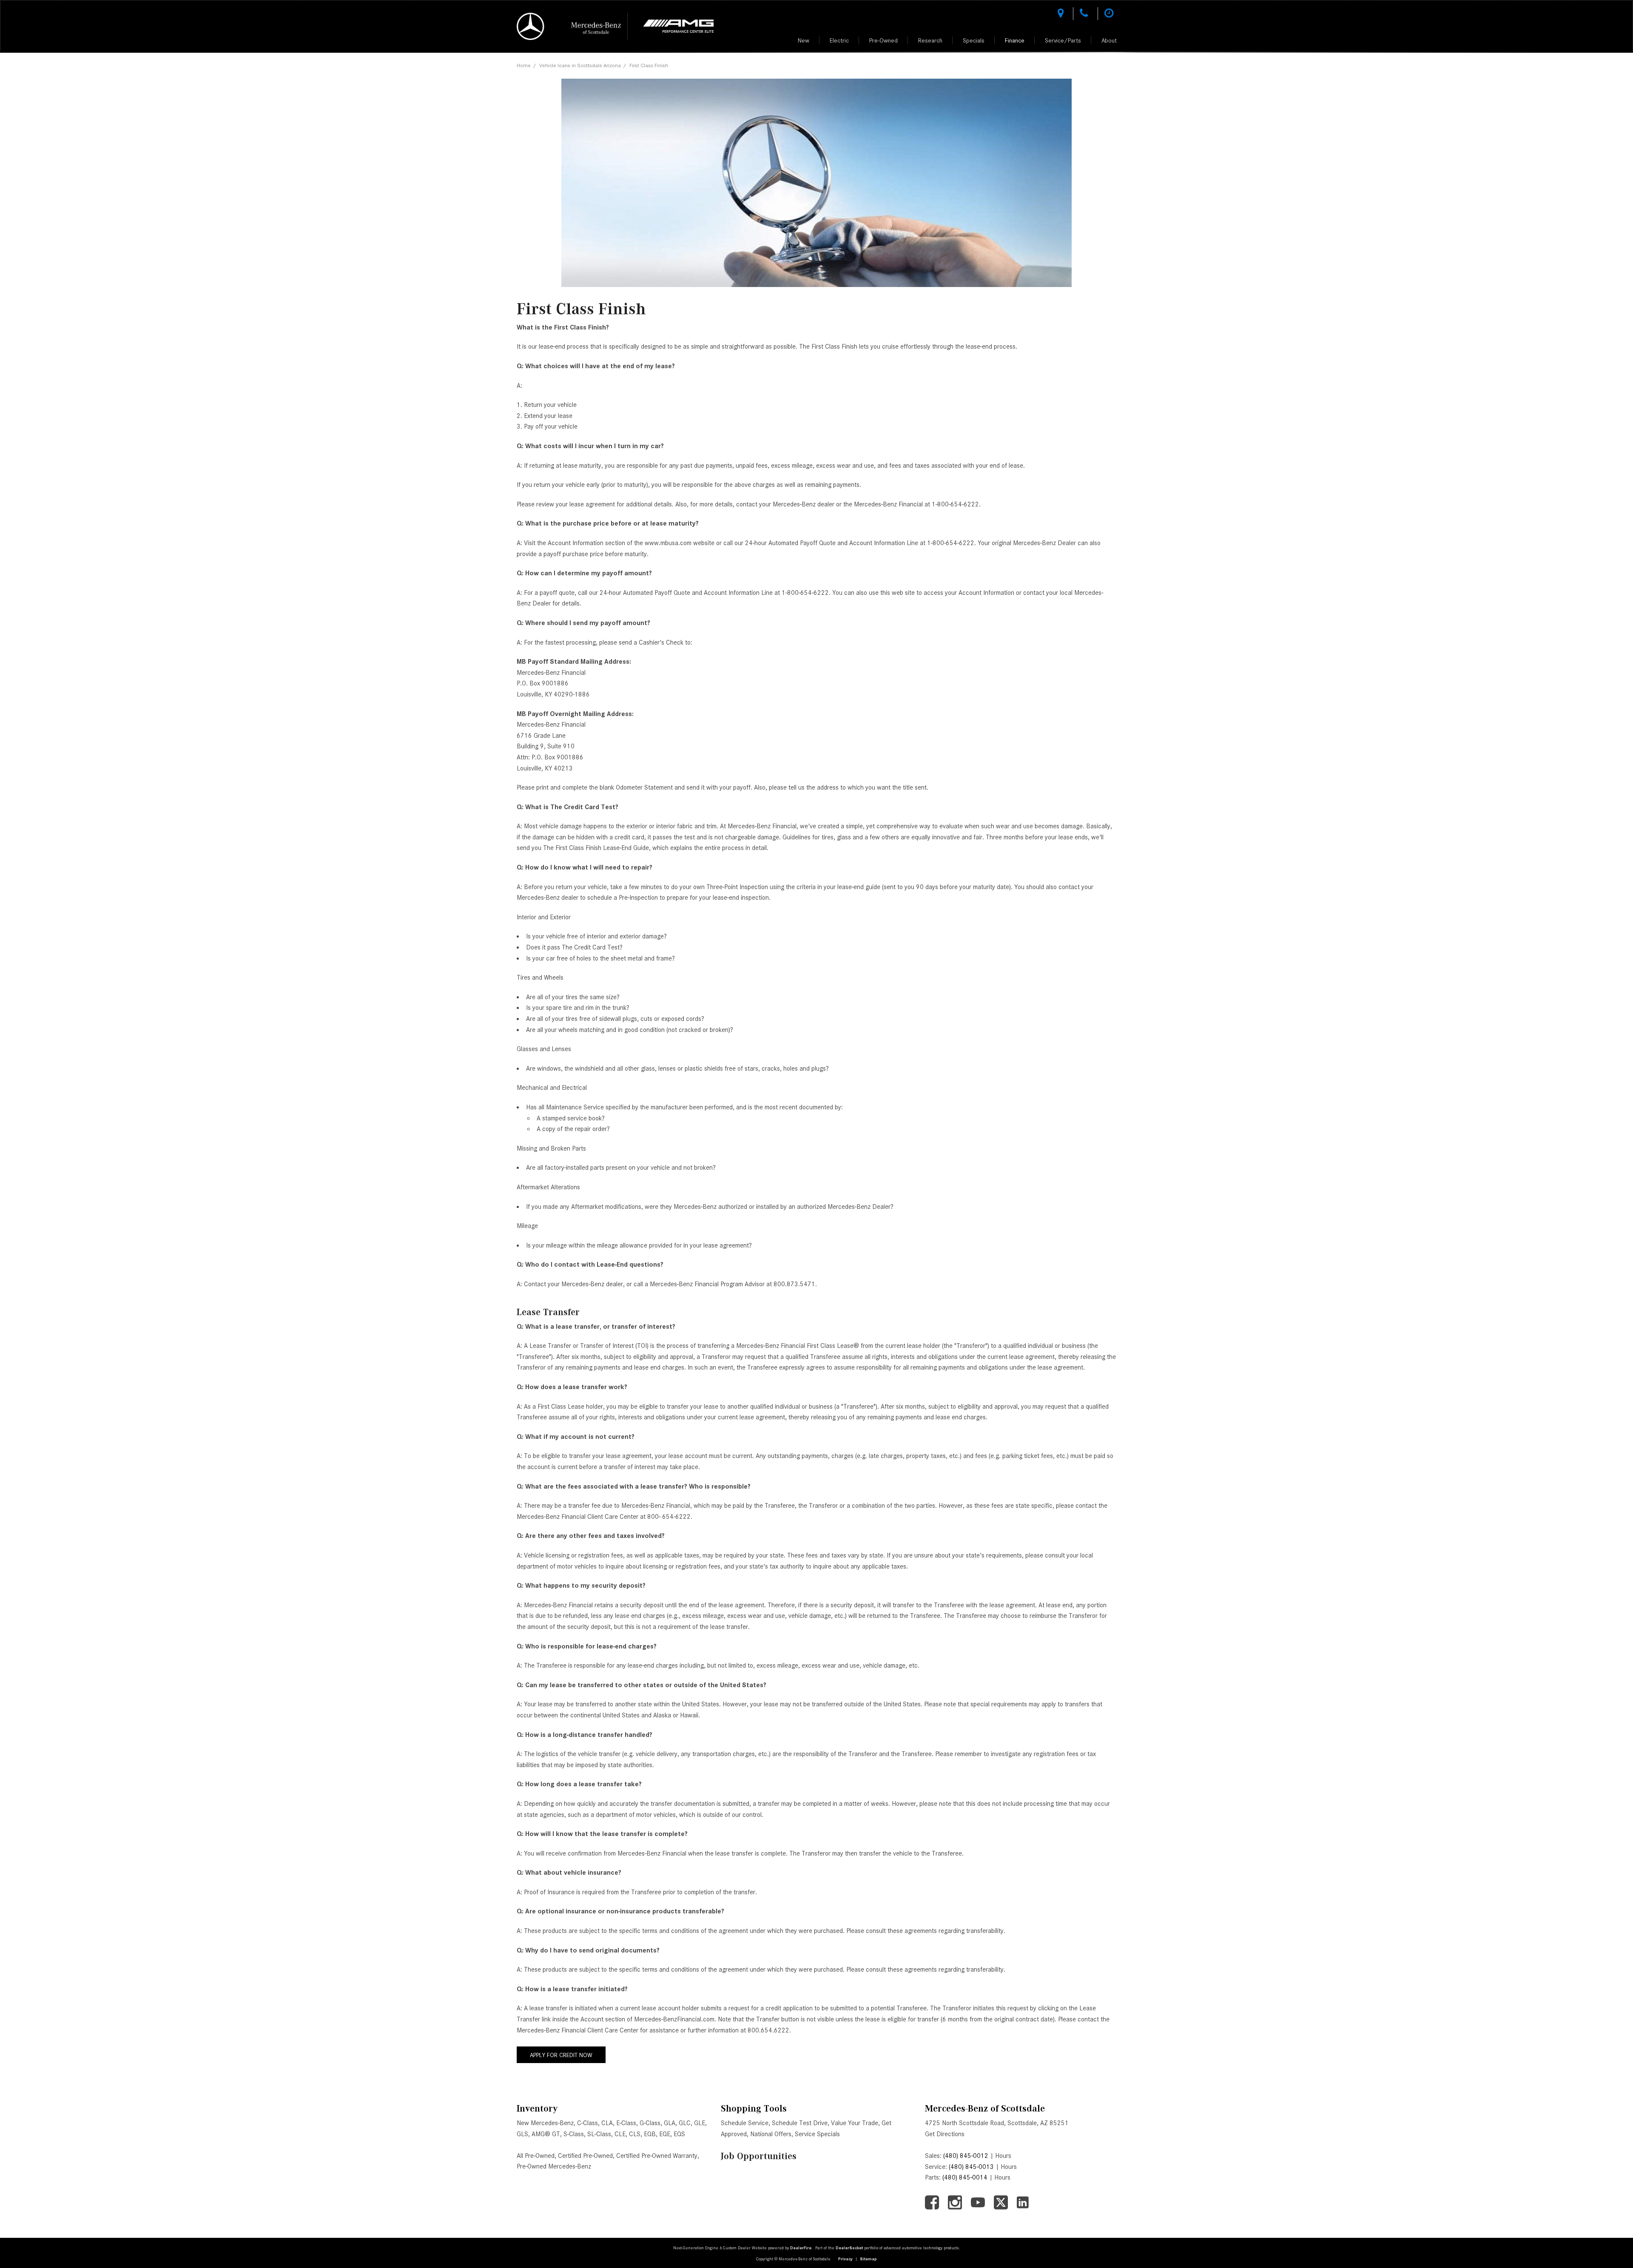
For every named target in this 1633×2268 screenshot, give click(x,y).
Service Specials (817, 2134)
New (804, 40)
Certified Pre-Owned (585, 2156)
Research (930, 40)
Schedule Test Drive (800, 2123)
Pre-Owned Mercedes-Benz (554, 2166)
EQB (650, 2134)
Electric (839, 40)
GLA (670, 2123)
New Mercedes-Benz (545, 2123)
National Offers (771, 2134)
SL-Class (599, 2134)
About (1109, 40)
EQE (665, 2134)
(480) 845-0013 (971, 2167)
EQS (679, 2134)
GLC (685, 2123)
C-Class (587, 2123)
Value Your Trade (855, 2123)
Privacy (845, 2259)
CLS (635, 2134)
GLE (700, 2123)
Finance (1015, 40)
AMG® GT (546, 2134)
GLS (522, 2134)
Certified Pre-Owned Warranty (657, 2156)
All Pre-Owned (536, 2156)
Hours (1003, 2156)
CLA (607, 2123)
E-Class (626, 2123)
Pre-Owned (883, 40)
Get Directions (945, 2134)
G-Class (650, 2123)
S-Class (574, 2134)
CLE (620, 2134)
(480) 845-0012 (966, 2156)
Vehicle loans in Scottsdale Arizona (580, 65)
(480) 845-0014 (965, 2177)
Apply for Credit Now (561, 2055)
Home (524, 65)
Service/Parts (1063, 40)
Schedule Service (745, 2123)
